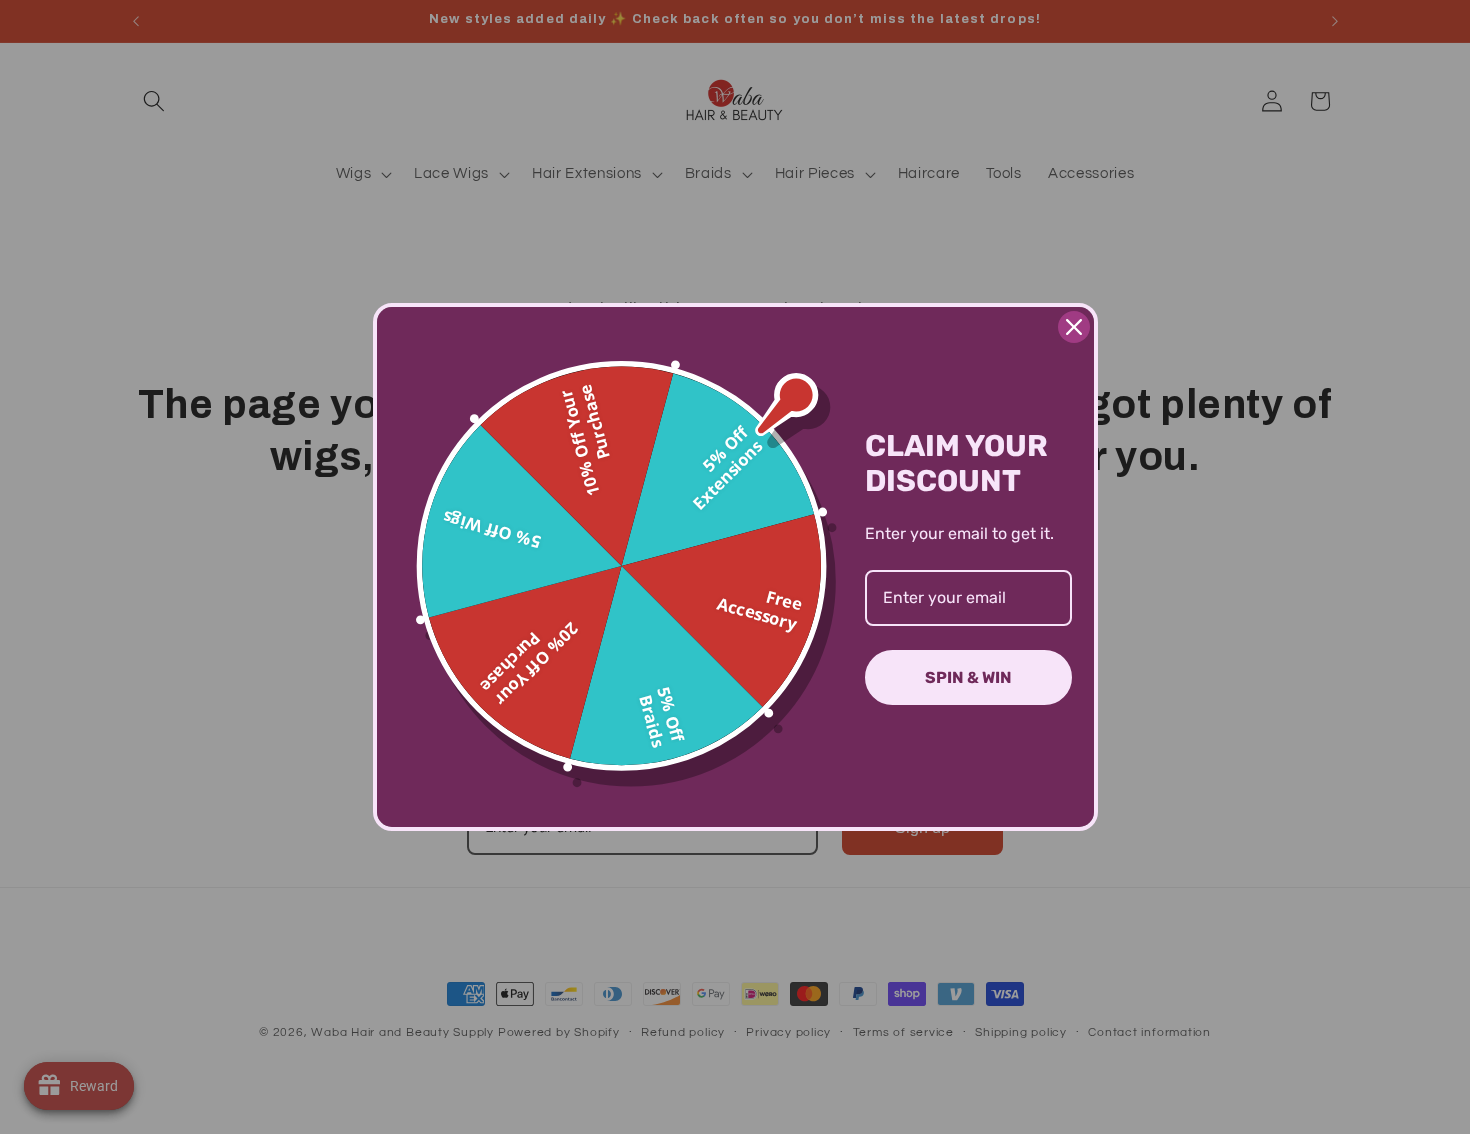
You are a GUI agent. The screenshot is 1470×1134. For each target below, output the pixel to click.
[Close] (1074, 327)
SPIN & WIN (968, 677)
